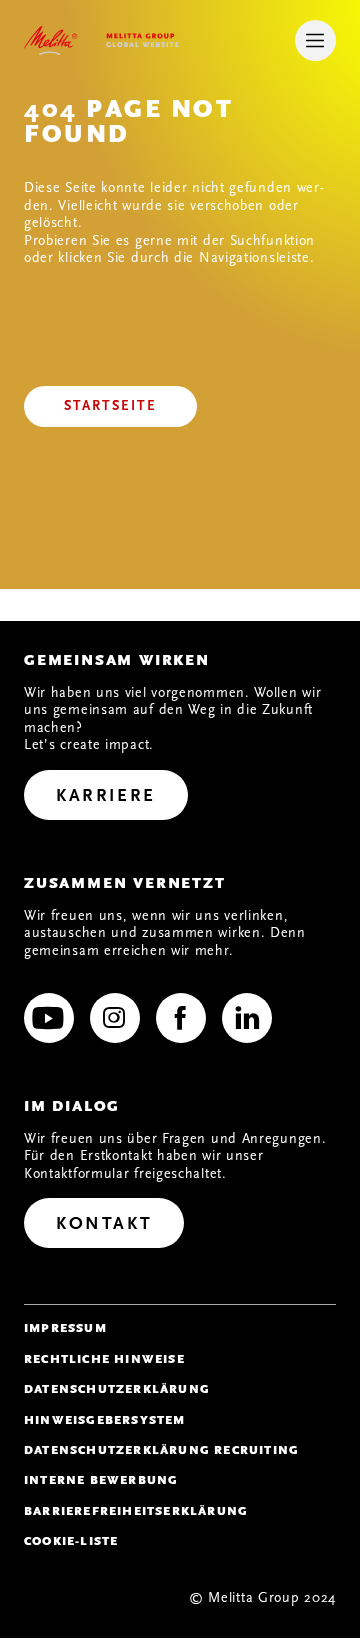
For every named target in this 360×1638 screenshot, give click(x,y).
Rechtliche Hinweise (104, 1359)
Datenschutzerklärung (117, 1389)
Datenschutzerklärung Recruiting (161, 1450)
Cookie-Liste (71, 1541)
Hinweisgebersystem (105, 1420)
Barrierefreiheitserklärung (136, 1511)
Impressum (65, 1328)
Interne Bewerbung (101, 1480)
